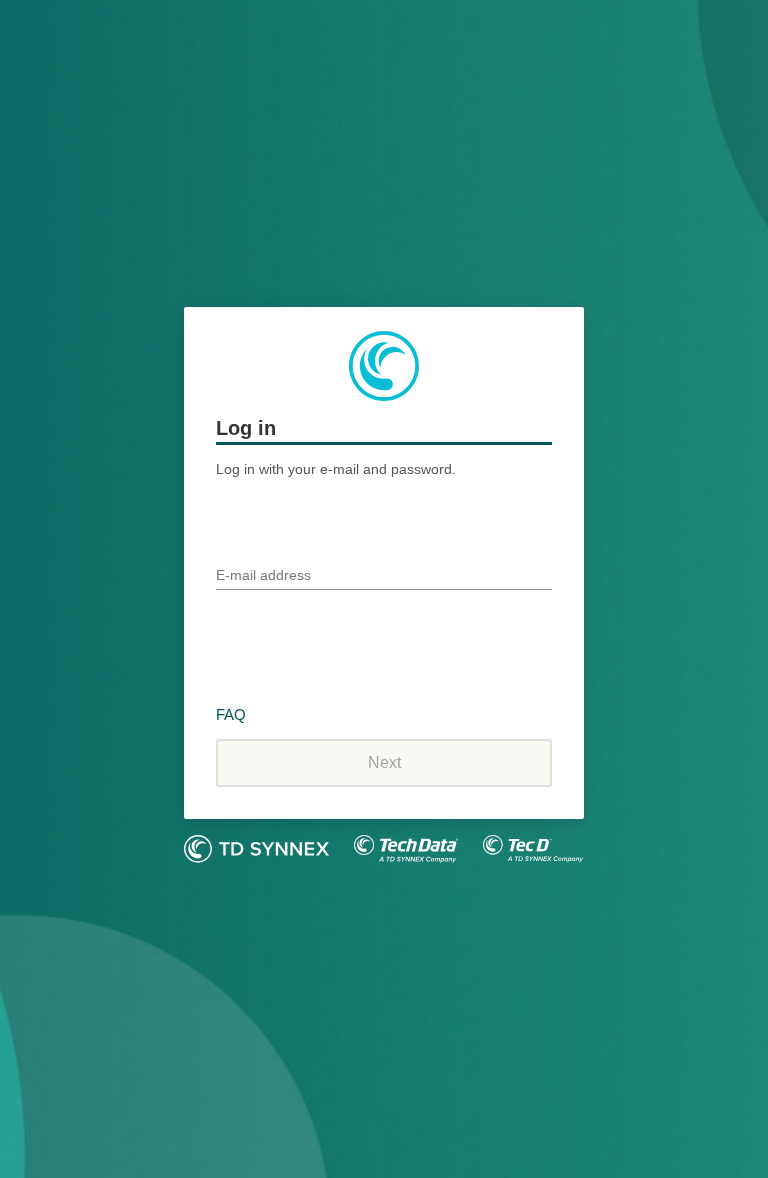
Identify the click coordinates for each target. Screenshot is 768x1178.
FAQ (231, 714)
